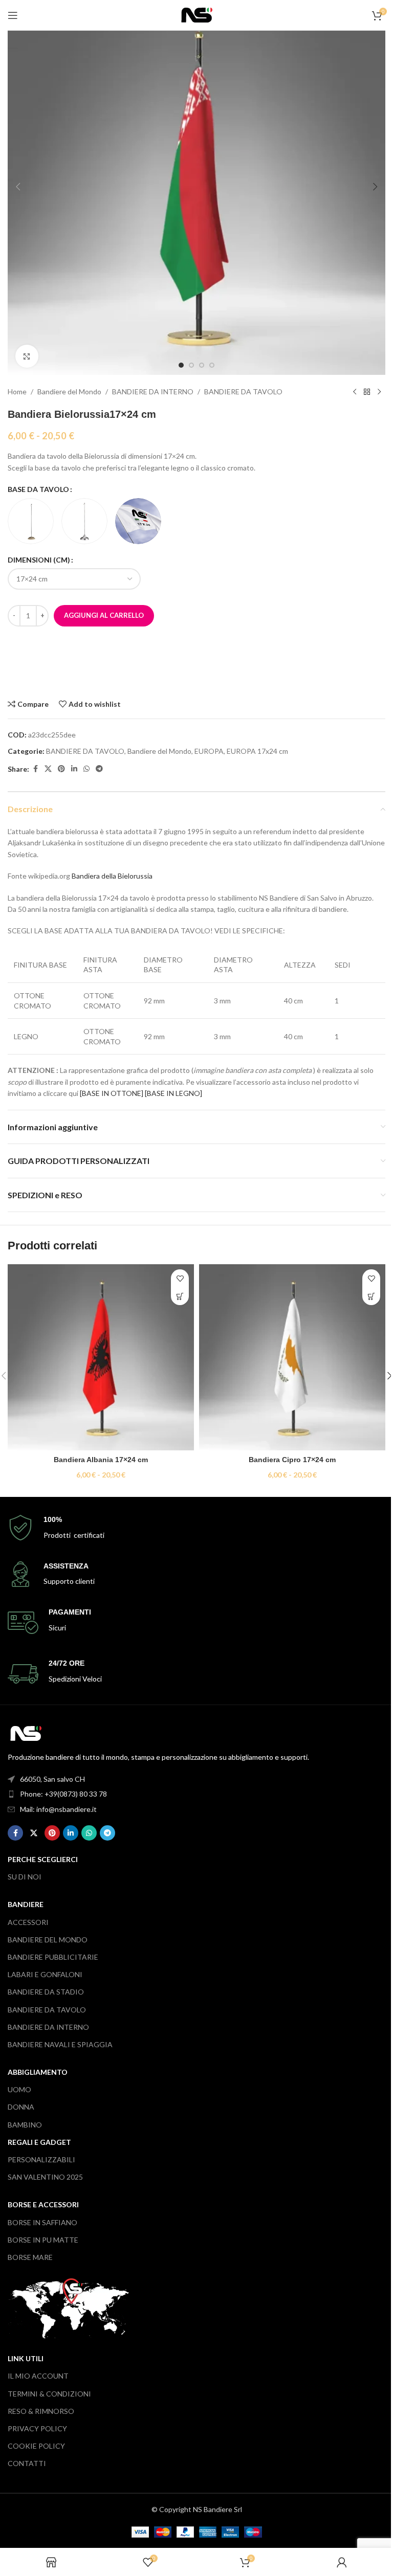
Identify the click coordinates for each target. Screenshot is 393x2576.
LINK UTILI (26, 2358)
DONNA (21, 2107)
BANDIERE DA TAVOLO (243, 391)
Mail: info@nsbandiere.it (58, 1809)
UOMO (19, 2089)
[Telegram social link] (99, 769)
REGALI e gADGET (39, 2142)
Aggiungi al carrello (104, 615)
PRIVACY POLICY (37, 2428)
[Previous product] (355, 392)
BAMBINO (25, 2125)
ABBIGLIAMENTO (38, 2072)
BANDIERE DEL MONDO (48, 1940)
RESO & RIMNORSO (41, 2411)
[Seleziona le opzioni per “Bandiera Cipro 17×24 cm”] (371, 1296)
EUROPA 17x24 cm (257, 751)
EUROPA (209, 751)
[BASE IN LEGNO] (173, 1093)
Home (17, 391)
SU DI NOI (25, 1877)
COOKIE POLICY (36, 2446)
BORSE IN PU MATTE (43, 2240)
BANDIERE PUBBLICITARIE (53, 1957)
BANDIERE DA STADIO (46, 1992)
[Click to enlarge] (27, 356)
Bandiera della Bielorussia (112, 876)
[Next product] (379, 392)
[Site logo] (197, 14)
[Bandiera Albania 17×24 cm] (101, 1357)
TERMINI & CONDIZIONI (49, 2394)
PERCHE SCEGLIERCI (43, 1859)
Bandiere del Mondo (69, 391)
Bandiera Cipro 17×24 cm (292, 1460)
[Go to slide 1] (181, 365)
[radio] (31, 521)
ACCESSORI (28, 1922)
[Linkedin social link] (74, 769)
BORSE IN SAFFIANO (42, 2222)
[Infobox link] (196, 1528)
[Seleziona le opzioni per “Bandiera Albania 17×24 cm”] (180, 1296)
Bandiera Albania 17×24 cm (101, 1460)
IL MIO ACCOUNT (38, 2376)
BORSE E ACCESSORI (43, 2204)
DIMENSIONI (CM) (39, 560)
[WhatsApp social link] (86, 769)
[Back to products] (367, 392)
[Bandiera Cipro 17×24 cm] (292, 1357)
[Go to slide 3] (202, 365)
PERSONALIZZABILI (41, 2159)
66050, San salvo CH (52, 1779)
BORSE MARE (30, 2257)
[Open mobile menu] (13, 15)
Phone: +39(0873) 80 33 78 (63, 1794)
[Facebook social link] (35, 769)
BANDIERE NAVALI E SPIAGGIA (60, 2044)
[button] (18, 187)
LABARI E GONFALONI (45, 1974)
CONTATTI (27, 2463)
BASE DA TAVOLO (38, 489)
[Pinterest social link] (61, 769)
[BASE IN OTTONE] (112, 1093)
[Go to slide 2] (191, 365)
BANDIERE (26, 1904)
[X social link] (48, 769)
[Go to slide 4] (212, 365)
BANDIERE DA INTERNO (153, 391)
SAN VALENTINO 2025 (45, 2177)
